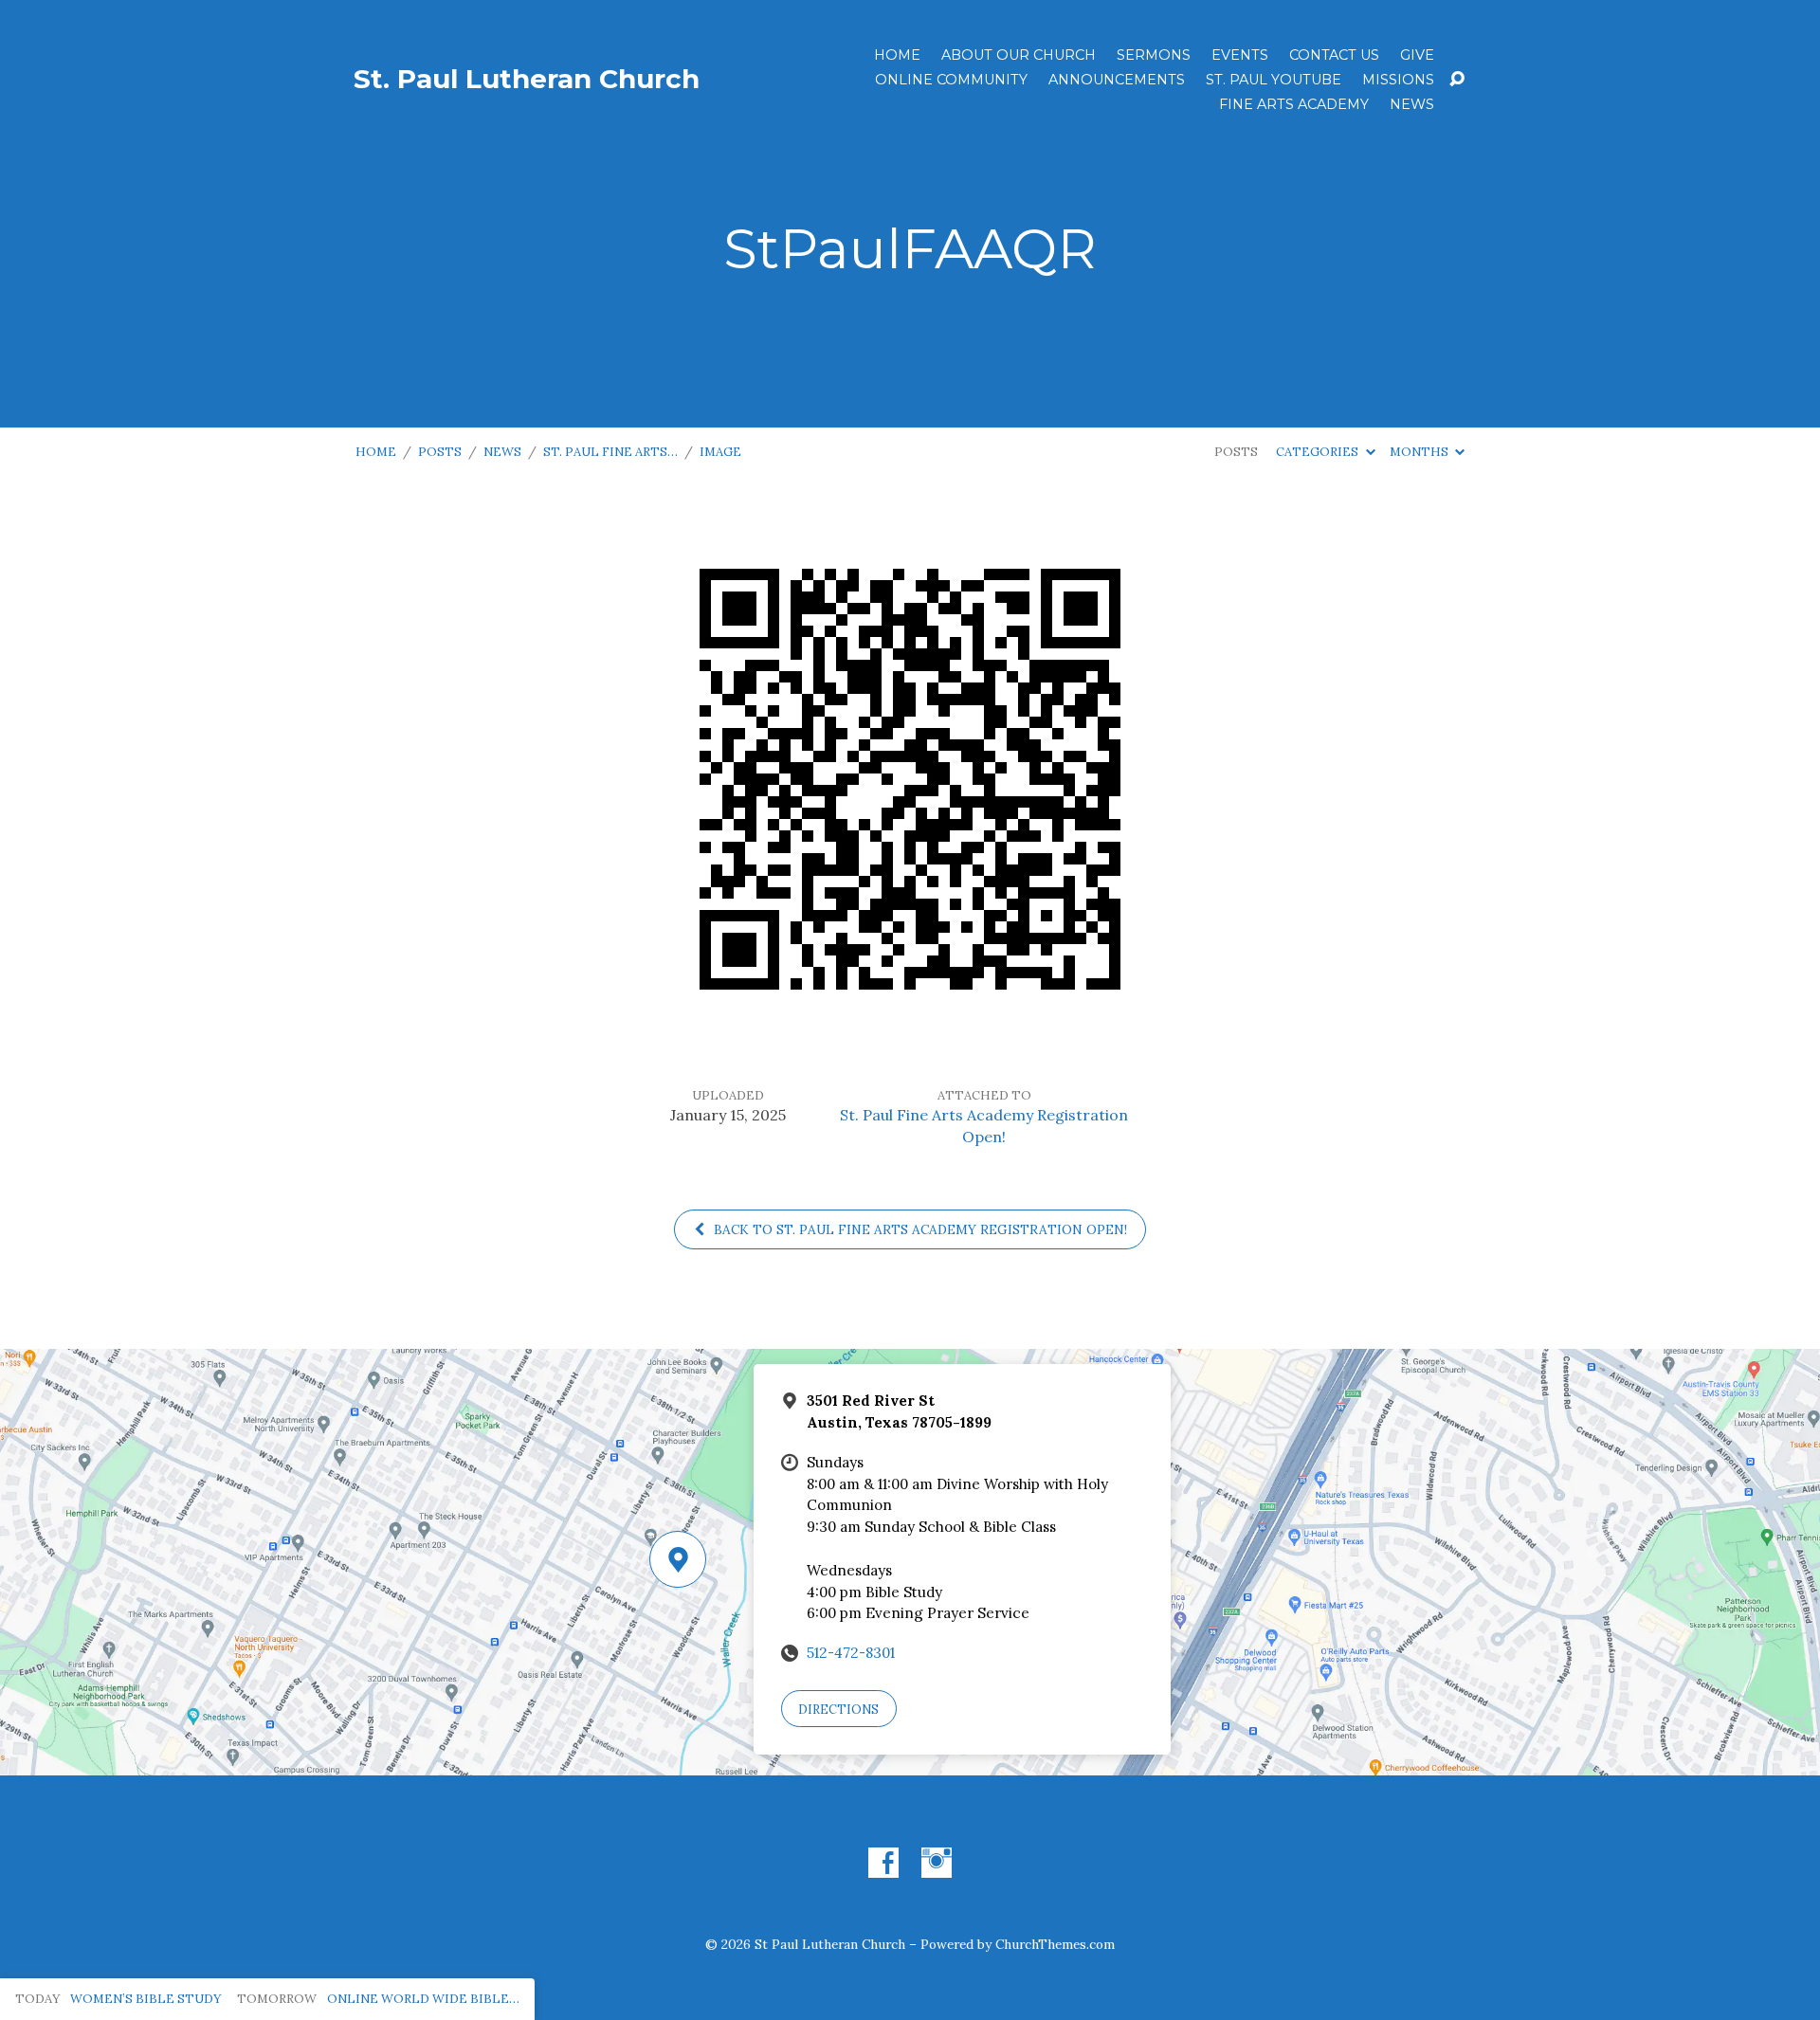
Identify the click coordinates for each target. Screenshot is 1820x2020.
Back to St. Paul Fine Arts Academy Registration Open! (919, 1229)
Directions (838, 1710)
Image (720, 452)
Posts (440, 452)
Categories (1319, 452)
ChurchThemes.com (1055, 1944)
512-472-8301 (851, 1653)
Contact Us (1334, 55)
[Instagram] (937, 1863)
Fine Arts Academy (1294, 104)
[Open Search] (1457, 80)
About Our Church (1019, 55)
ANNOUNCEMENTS (1117, 80)
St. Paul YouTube (1274, 80)
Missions (1398, 80)
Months (1420, 452)
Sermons (1154, 55)
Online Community (951, 80)
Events (1240, 55)
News (1412, 104)
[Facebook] (883, 1863)
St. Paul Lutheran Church (527, 79)
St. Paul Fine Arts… (610, 452)
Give (1417, 55)
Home (897, 55)
